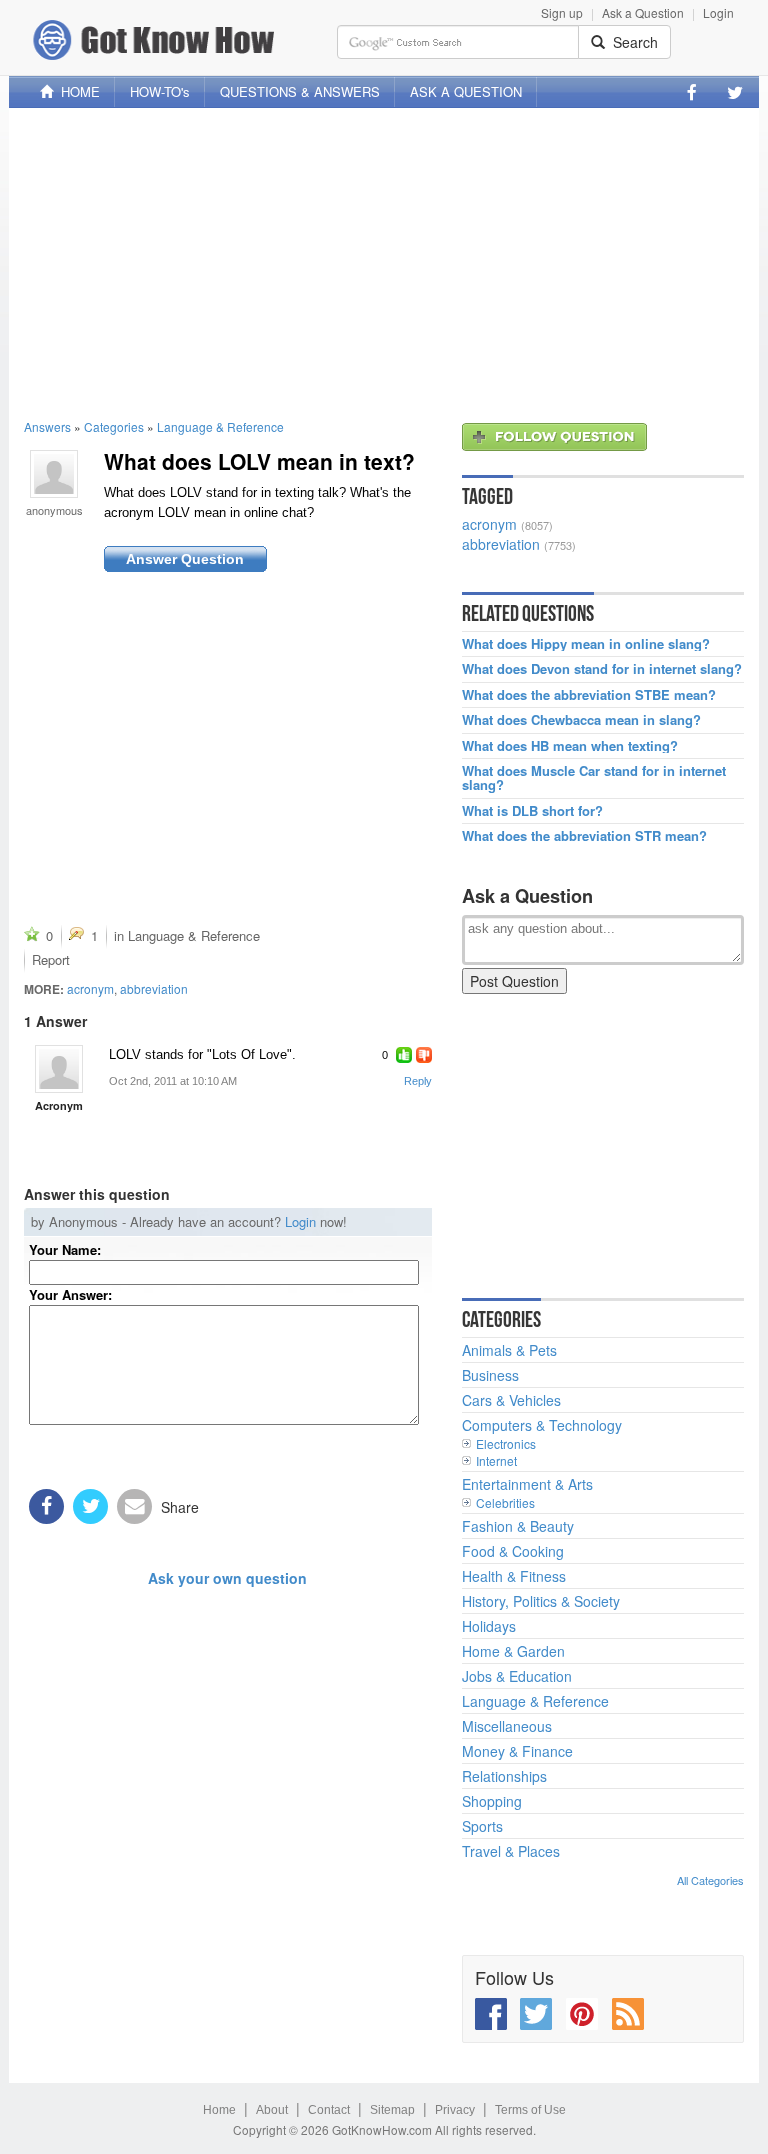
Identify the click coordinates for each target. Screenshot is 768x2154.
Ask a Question (643, 12)
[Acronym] (59, 1069)
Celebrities (505, 1502)
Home (219, 2110)
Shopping (492, 1801)
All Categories (710, 1880)
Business (490, 1375)
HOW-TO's (160, 91)
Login (718, 12)
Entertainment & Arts (527, 1484)
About (272, 2110)
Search (631, 42)
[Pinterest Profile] (582, 2014)
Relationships (504, 1776)
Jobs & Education (517, 1676)
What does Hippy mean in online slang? (586, 644)
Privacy (455, 2110)
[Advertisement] (384, 263)
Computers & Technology (542, 1425)
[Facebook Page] (692, 92)
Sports (482, 1826)
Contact (329, 2110)
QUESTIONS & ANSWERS (300, 91)
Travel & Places (511, 1851)
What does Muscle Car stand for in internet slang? (594, 778)
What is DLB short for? (532, 811)
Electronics (506, 1443)
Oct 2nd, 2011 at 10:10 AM (173, 1081)
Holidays (489, 1626)
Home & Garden (513, 1651)
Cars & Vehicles (511, 1400)
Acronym (59, 1105)
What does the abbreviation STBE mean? (589, 695)
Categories (114, 426)
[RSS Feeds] (628, 2014)
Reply (418, 1081)
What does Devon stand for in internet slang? (602, 669)
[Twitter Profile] (735, 92)
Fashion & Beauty (518, 1526)
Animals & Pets (509, 1350)
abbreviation (154, 988)
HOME (76, 91)
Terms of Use (530, 2110)
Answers (47, 426)
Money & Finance (517, 1751)
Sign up (562, 12)
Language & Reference (220, 426)
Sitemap (392, 2110)
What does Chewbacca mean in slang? (581, 720)
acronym (90, 988)
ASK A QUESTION (466, 91)
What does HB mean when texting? (570, 746)
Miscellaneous (507, 1726)
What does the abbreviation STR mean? (584, 836)
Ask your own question (227, 1578)
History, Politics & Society (541, 1601)
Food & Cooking (513, 1551)
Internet (496, 1460)
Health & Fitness (514, 1576)
